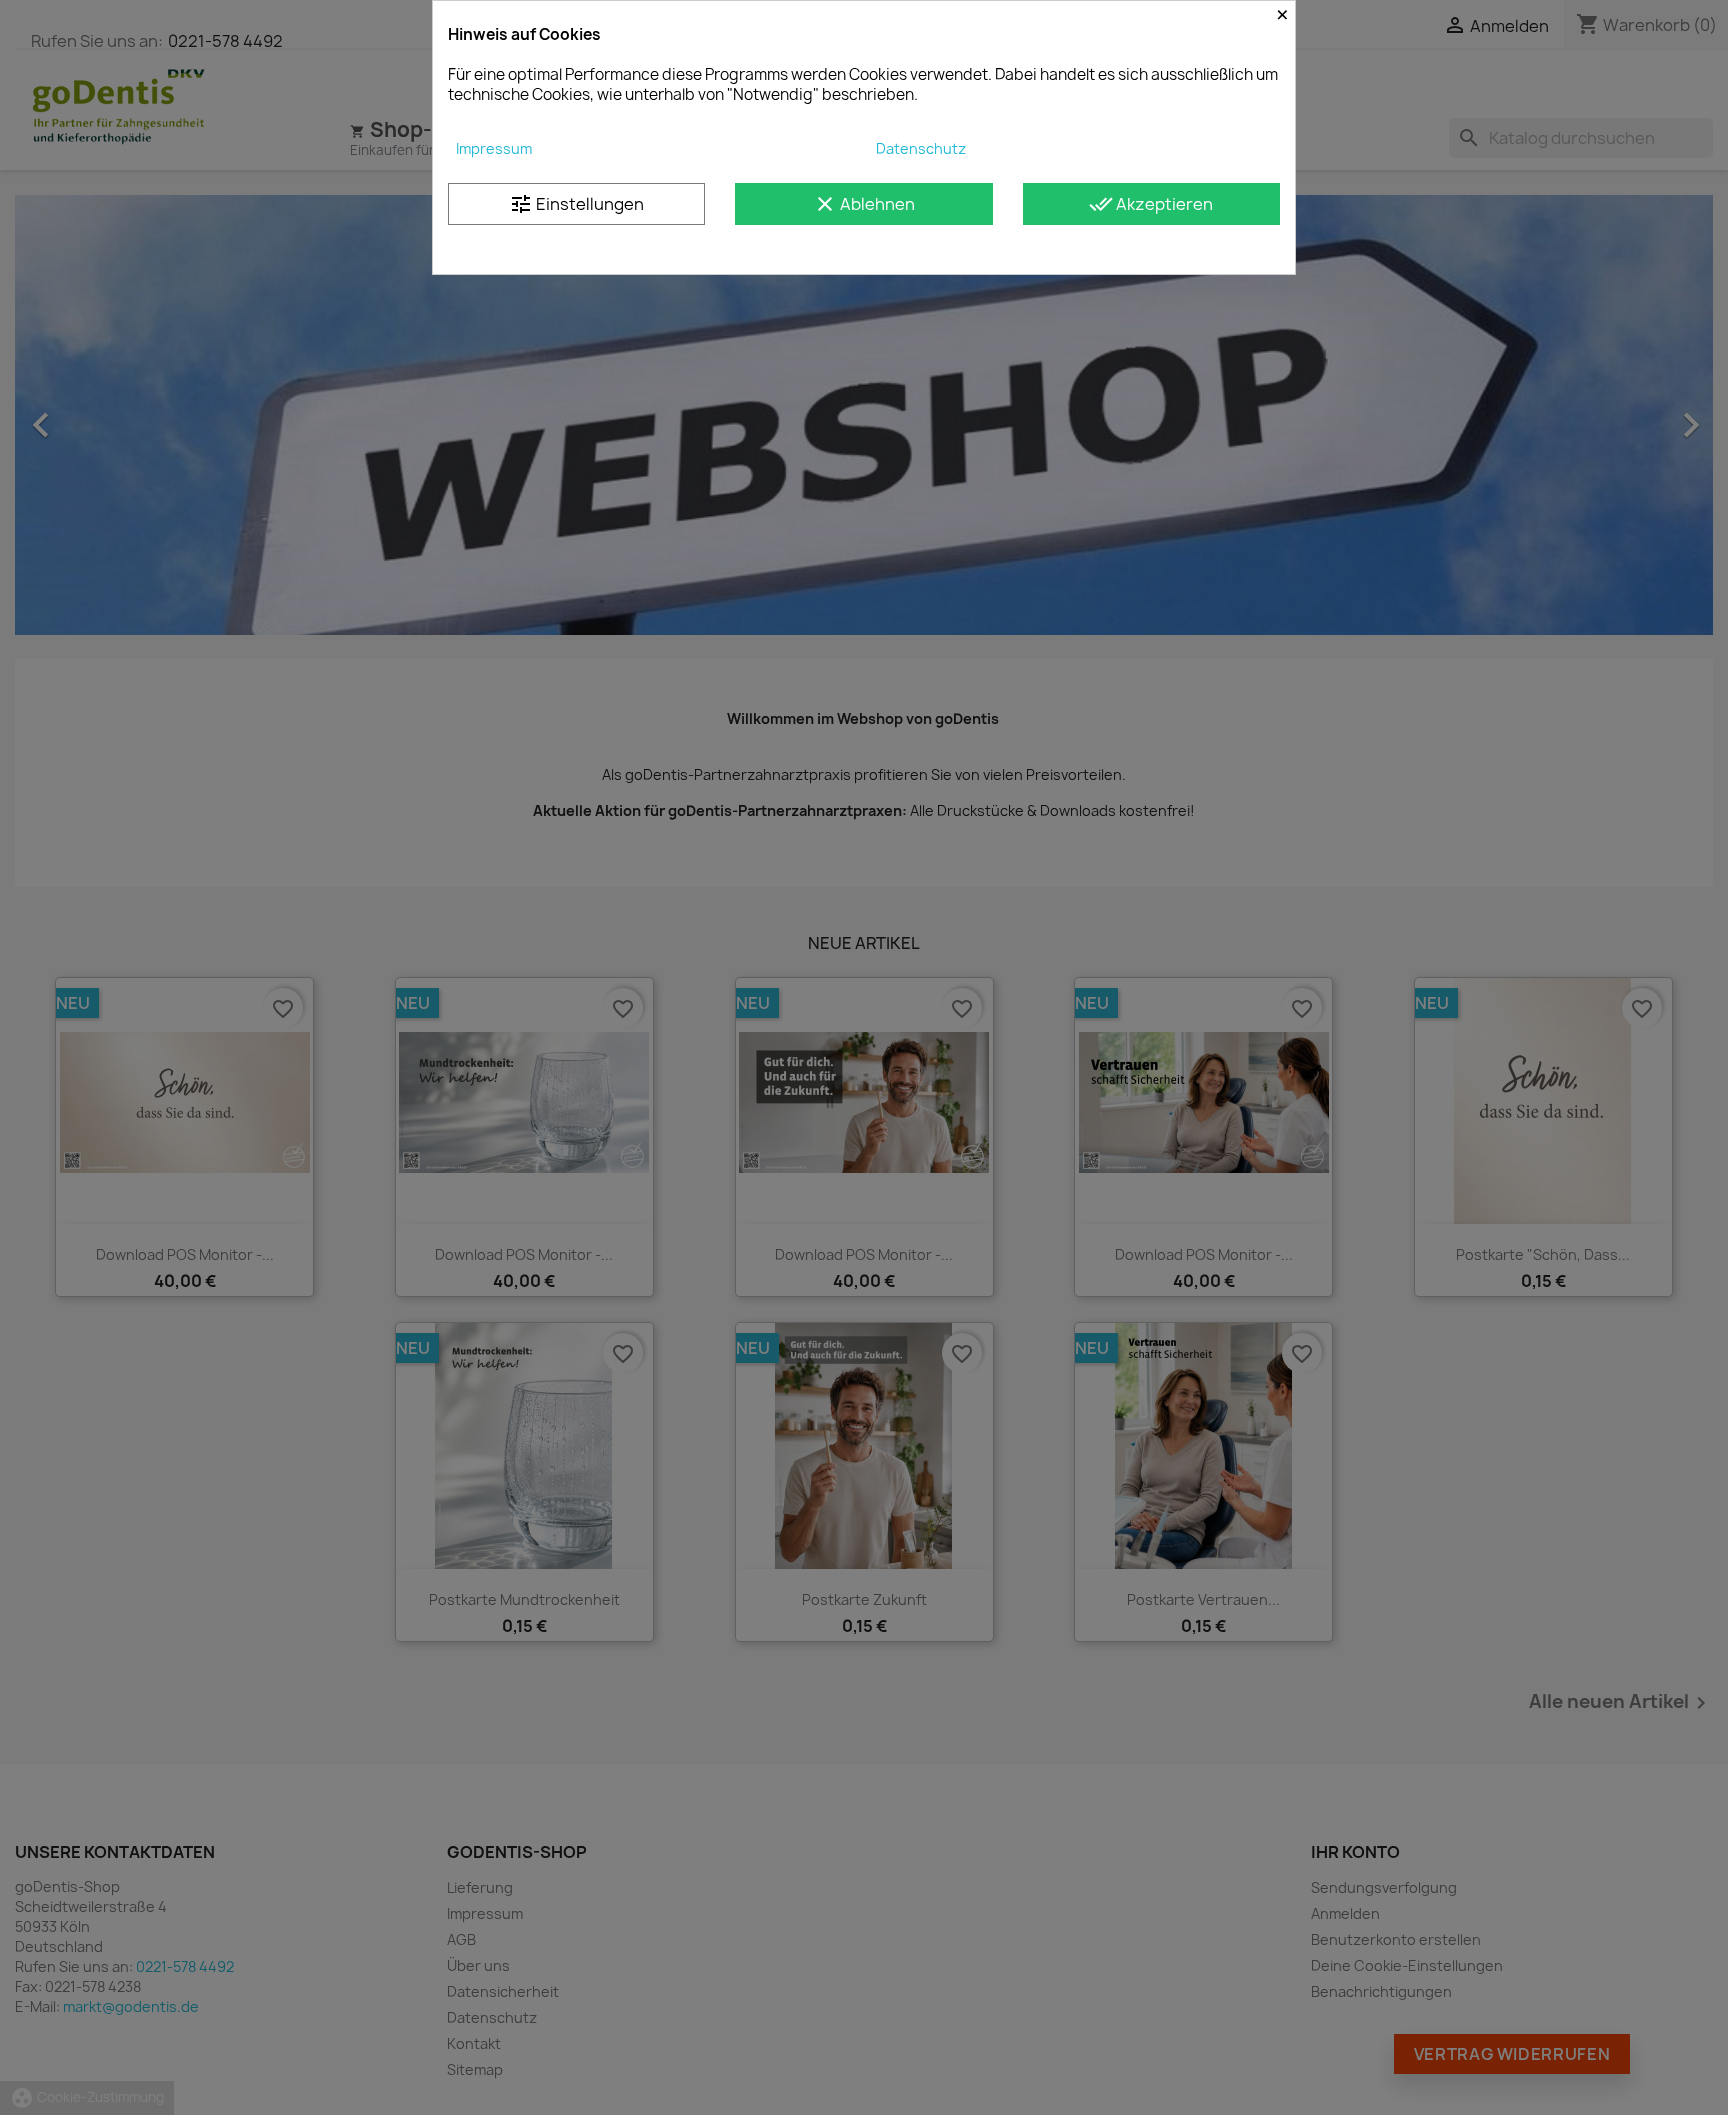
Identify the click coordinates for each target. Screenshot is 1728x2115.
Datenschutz (921, 148)
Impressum (494, 148)
